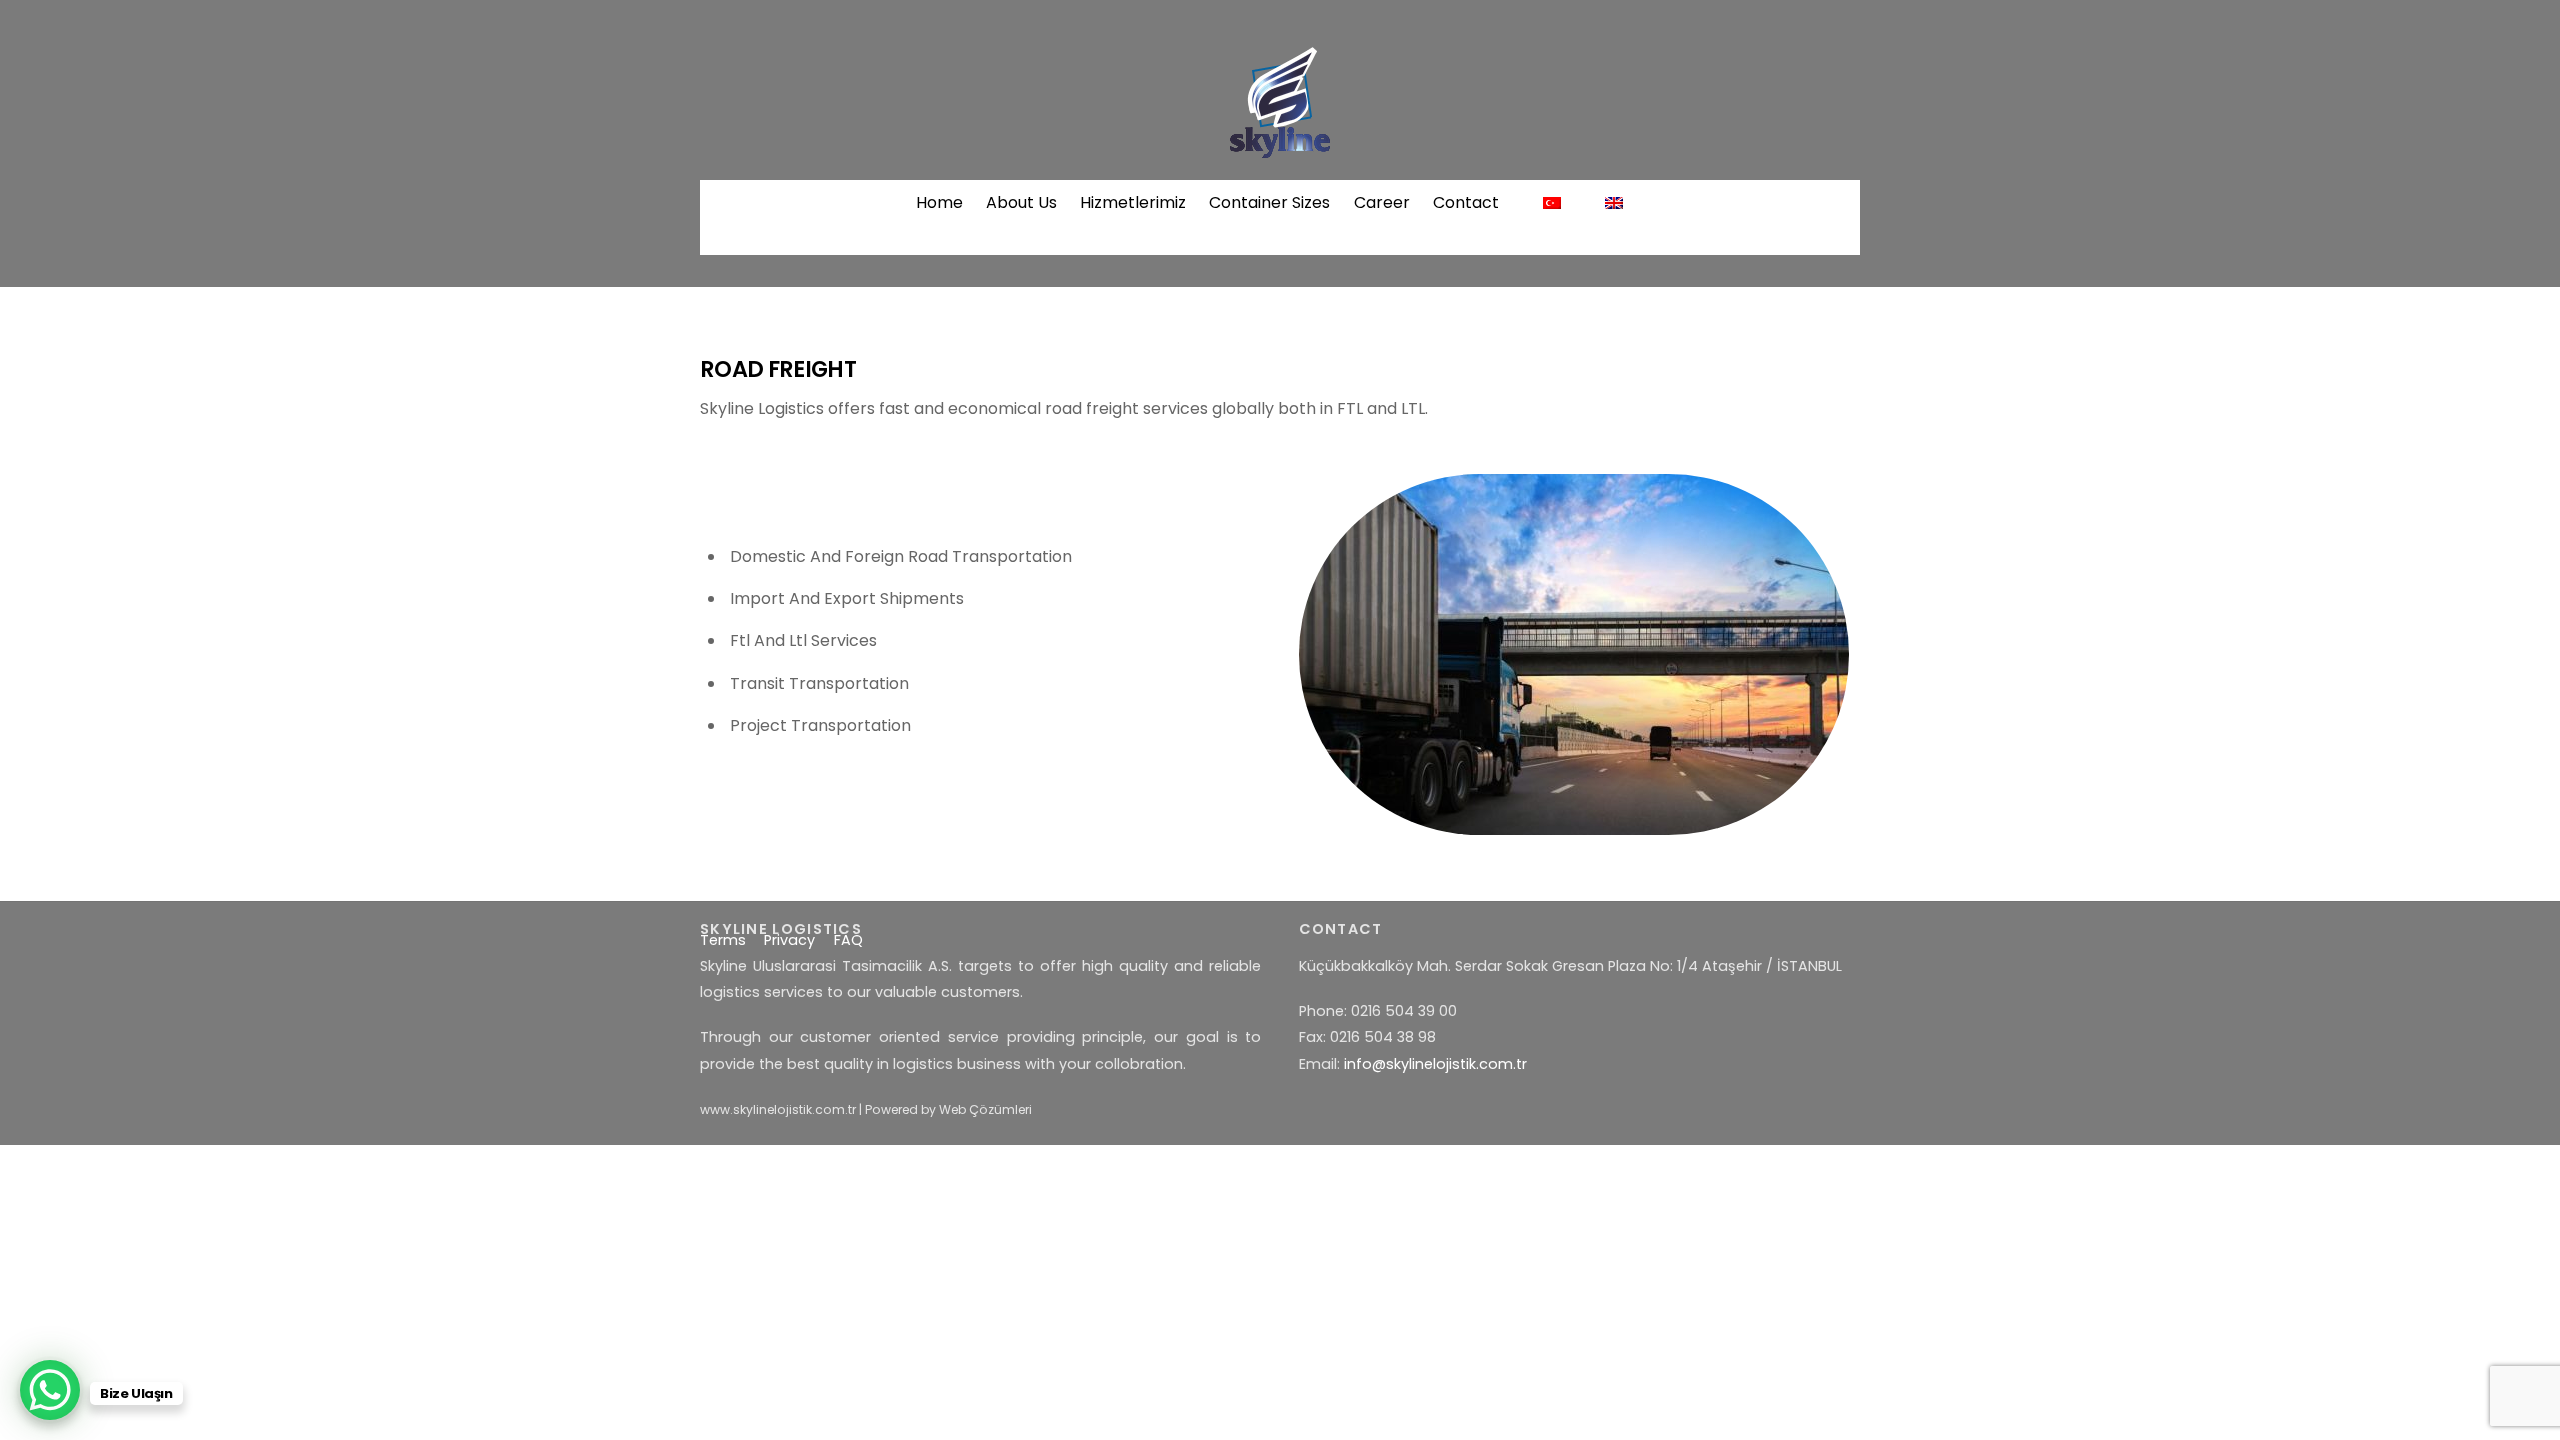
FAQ (848, 940)
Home (939, 202)
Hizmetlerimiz (1133, 202)
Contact (1466, 202)
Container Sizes (1269, 202)
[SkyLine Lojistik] (1280, 148)
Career (1382, 202)
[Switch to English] (1614, 202)
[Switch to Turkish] (1551, 202)
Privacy (789, 940)
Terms (723, 940)
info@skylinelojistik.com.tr (1435, 1064)
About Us (1021, 202)
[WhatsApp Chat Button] (50, 1390)
